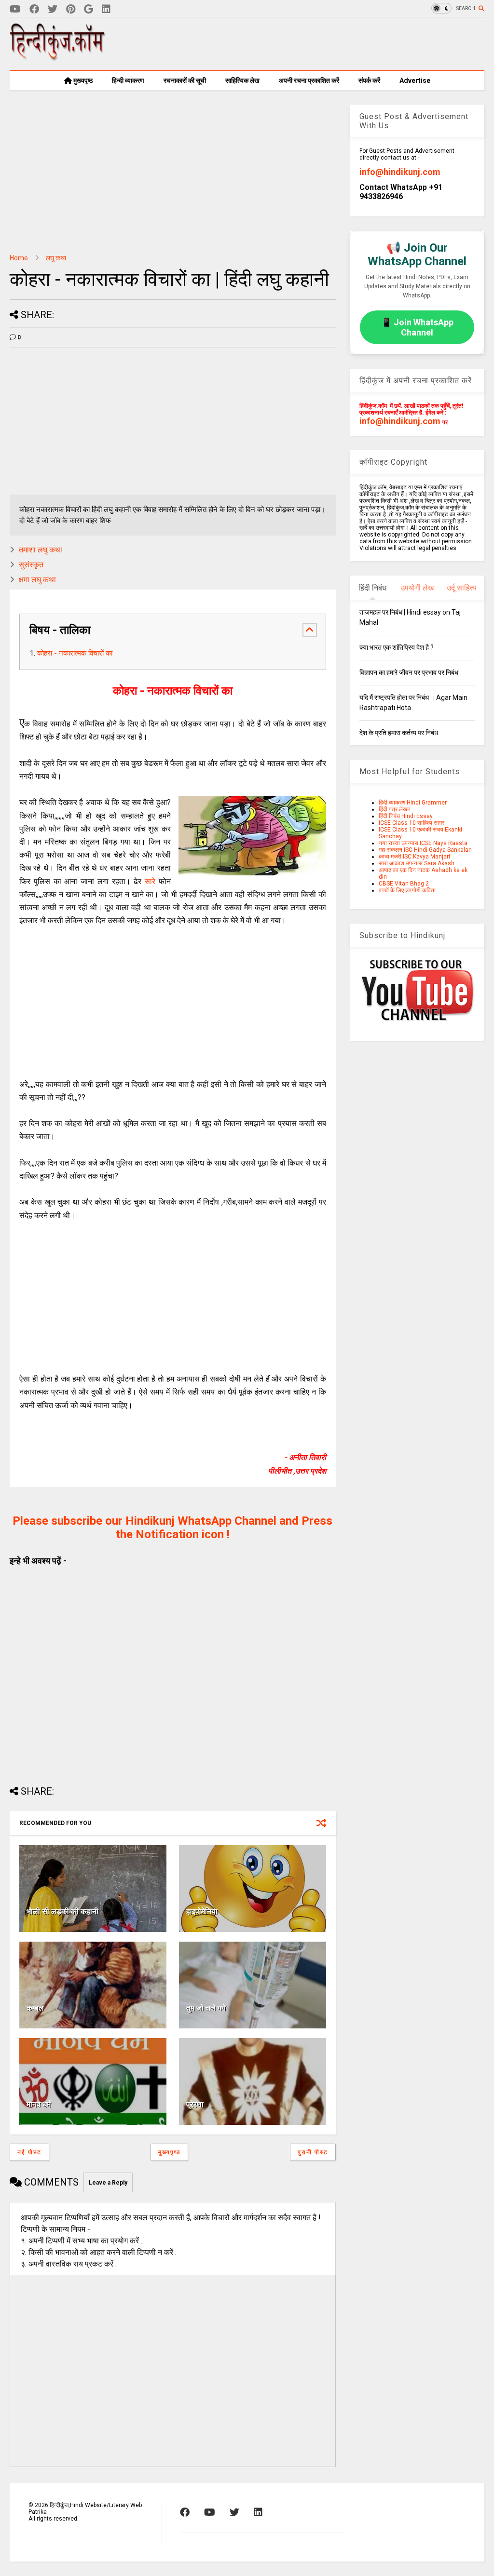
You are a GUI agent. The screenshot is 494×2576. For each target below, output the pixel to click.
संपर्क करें (369, 80)
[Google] (89, 9)
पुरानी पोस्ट (313, 2152)
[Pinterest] (71, 9)
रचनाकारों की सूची (185, 80)
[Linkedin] (106, 9)
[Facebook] (34, 9)
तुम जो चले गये (206, 2008)
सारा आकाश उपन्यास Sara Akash (417, 863)
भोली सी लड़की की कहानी (62, 1912)
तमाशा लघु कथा (41, 550)
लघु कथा (56, 258)
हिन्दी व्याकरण (128, 80)
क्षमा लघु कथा (37, 580)
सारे (150, 881)
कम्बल (35, 2008)
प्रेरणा (195, 2104)
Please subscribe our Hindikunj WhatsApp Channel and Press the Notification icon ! (172, 1528)
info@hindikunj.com (400, 172)
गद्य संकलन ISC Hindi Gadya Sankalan (425, 850)
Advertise (415, 80)
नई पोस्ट (29, 2152)
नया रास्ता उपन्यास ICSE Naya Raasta (423, 843)
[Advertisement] (309, 44)
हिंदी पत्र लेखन (395, 809)
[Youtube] (15, 9)
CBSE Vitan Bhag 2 (404, 884)
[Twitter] (53, 9)
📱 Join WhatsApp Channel (417, 327)
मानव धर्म (39, 2104)
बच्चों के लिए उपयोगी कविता (407, 890)
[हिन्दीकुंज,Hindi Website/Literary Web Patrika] (58, 57)
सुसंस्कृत (31, 565)
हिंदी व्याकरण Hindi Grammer (413, 803)
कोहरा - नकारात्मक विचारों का (75, 653)
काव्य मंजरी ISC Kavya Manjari (414, 857)
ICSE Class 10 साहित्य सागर (412, 823)
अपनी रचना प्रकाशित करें (309, 80)
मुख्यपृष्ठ (82, 80)
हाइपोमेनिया (202, 1912)
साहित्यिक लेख (242, 80)
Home (19, 258)
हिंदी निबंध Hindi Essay (406, 816)
